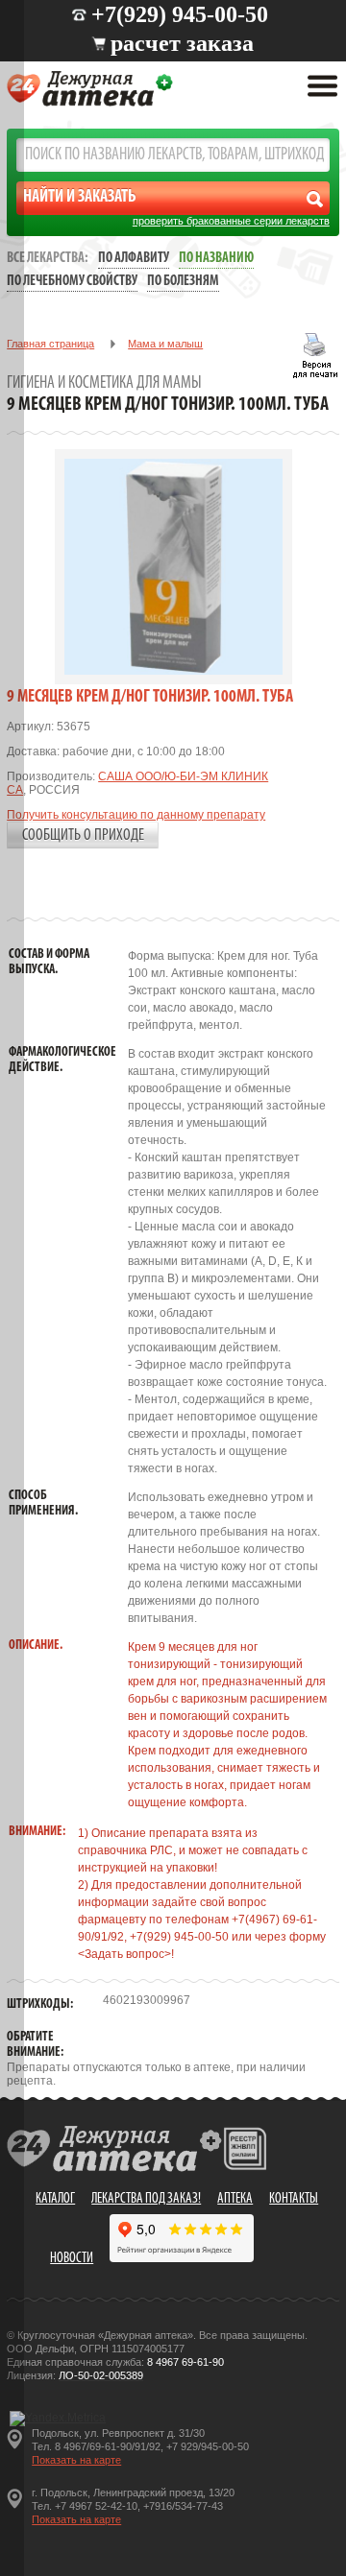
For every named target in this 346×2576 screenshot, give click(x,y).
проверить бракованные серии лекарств (231, 221)
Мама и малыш (165, 344)
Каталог (55, 2199)
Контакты (294, 2199)
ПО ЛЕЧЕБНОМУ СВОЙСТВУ (72, 282)
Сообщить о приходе (83, 835)
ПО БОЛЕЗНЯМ (183, 282)
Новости (72, 2259)
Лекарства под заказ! (146, 2199)
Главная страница (50, 344)
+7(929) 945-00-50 (180, 14)
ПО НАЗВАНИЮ (216, 259)
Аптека (235, 2199)
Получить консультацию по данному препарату (136, 815)
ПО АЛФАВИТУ (134, 259)
